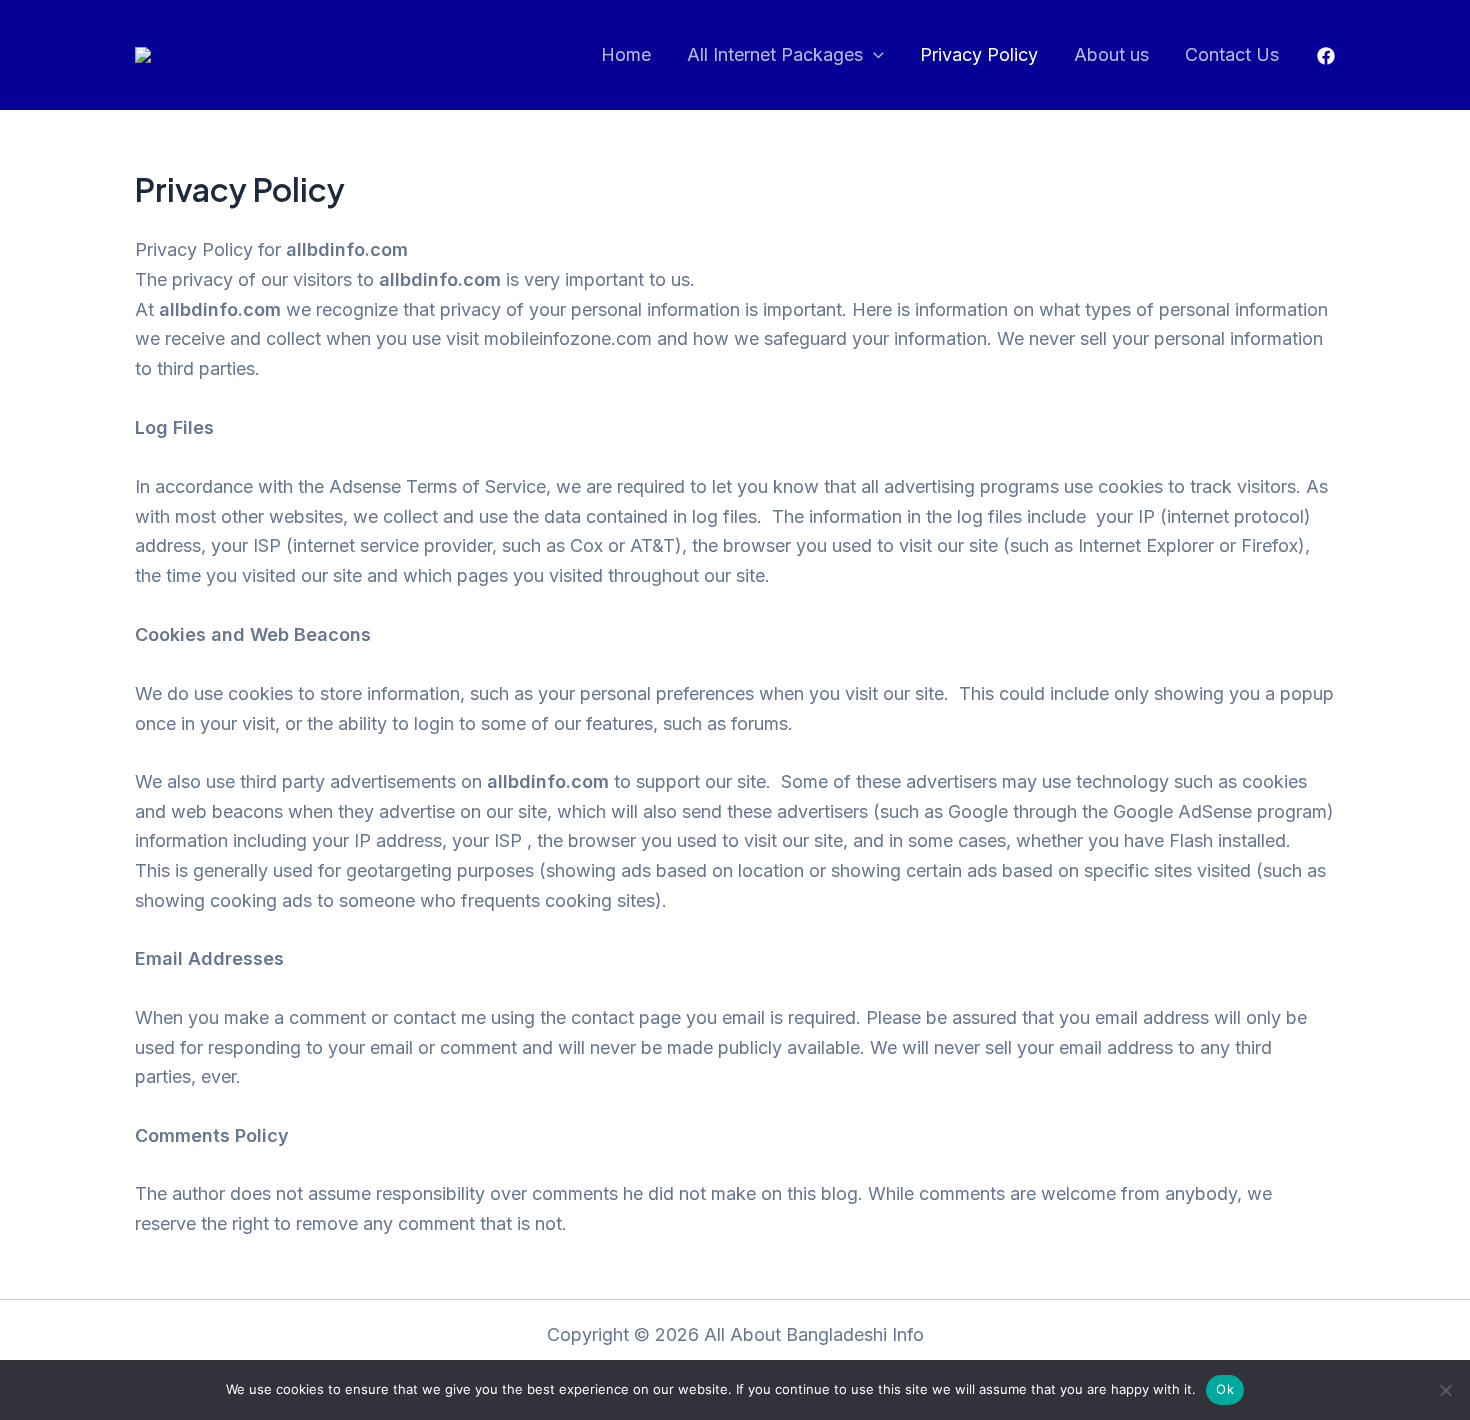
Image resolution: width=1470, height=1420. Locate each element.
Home (626, 54)
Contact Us (1232, 54)
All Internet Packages (775, 54)
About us (1111, 54)
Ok (1225, 1389)
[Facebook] (1326, 56)
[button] (873, 55)
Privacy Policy (979, 54)
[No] (1445, 1390)
